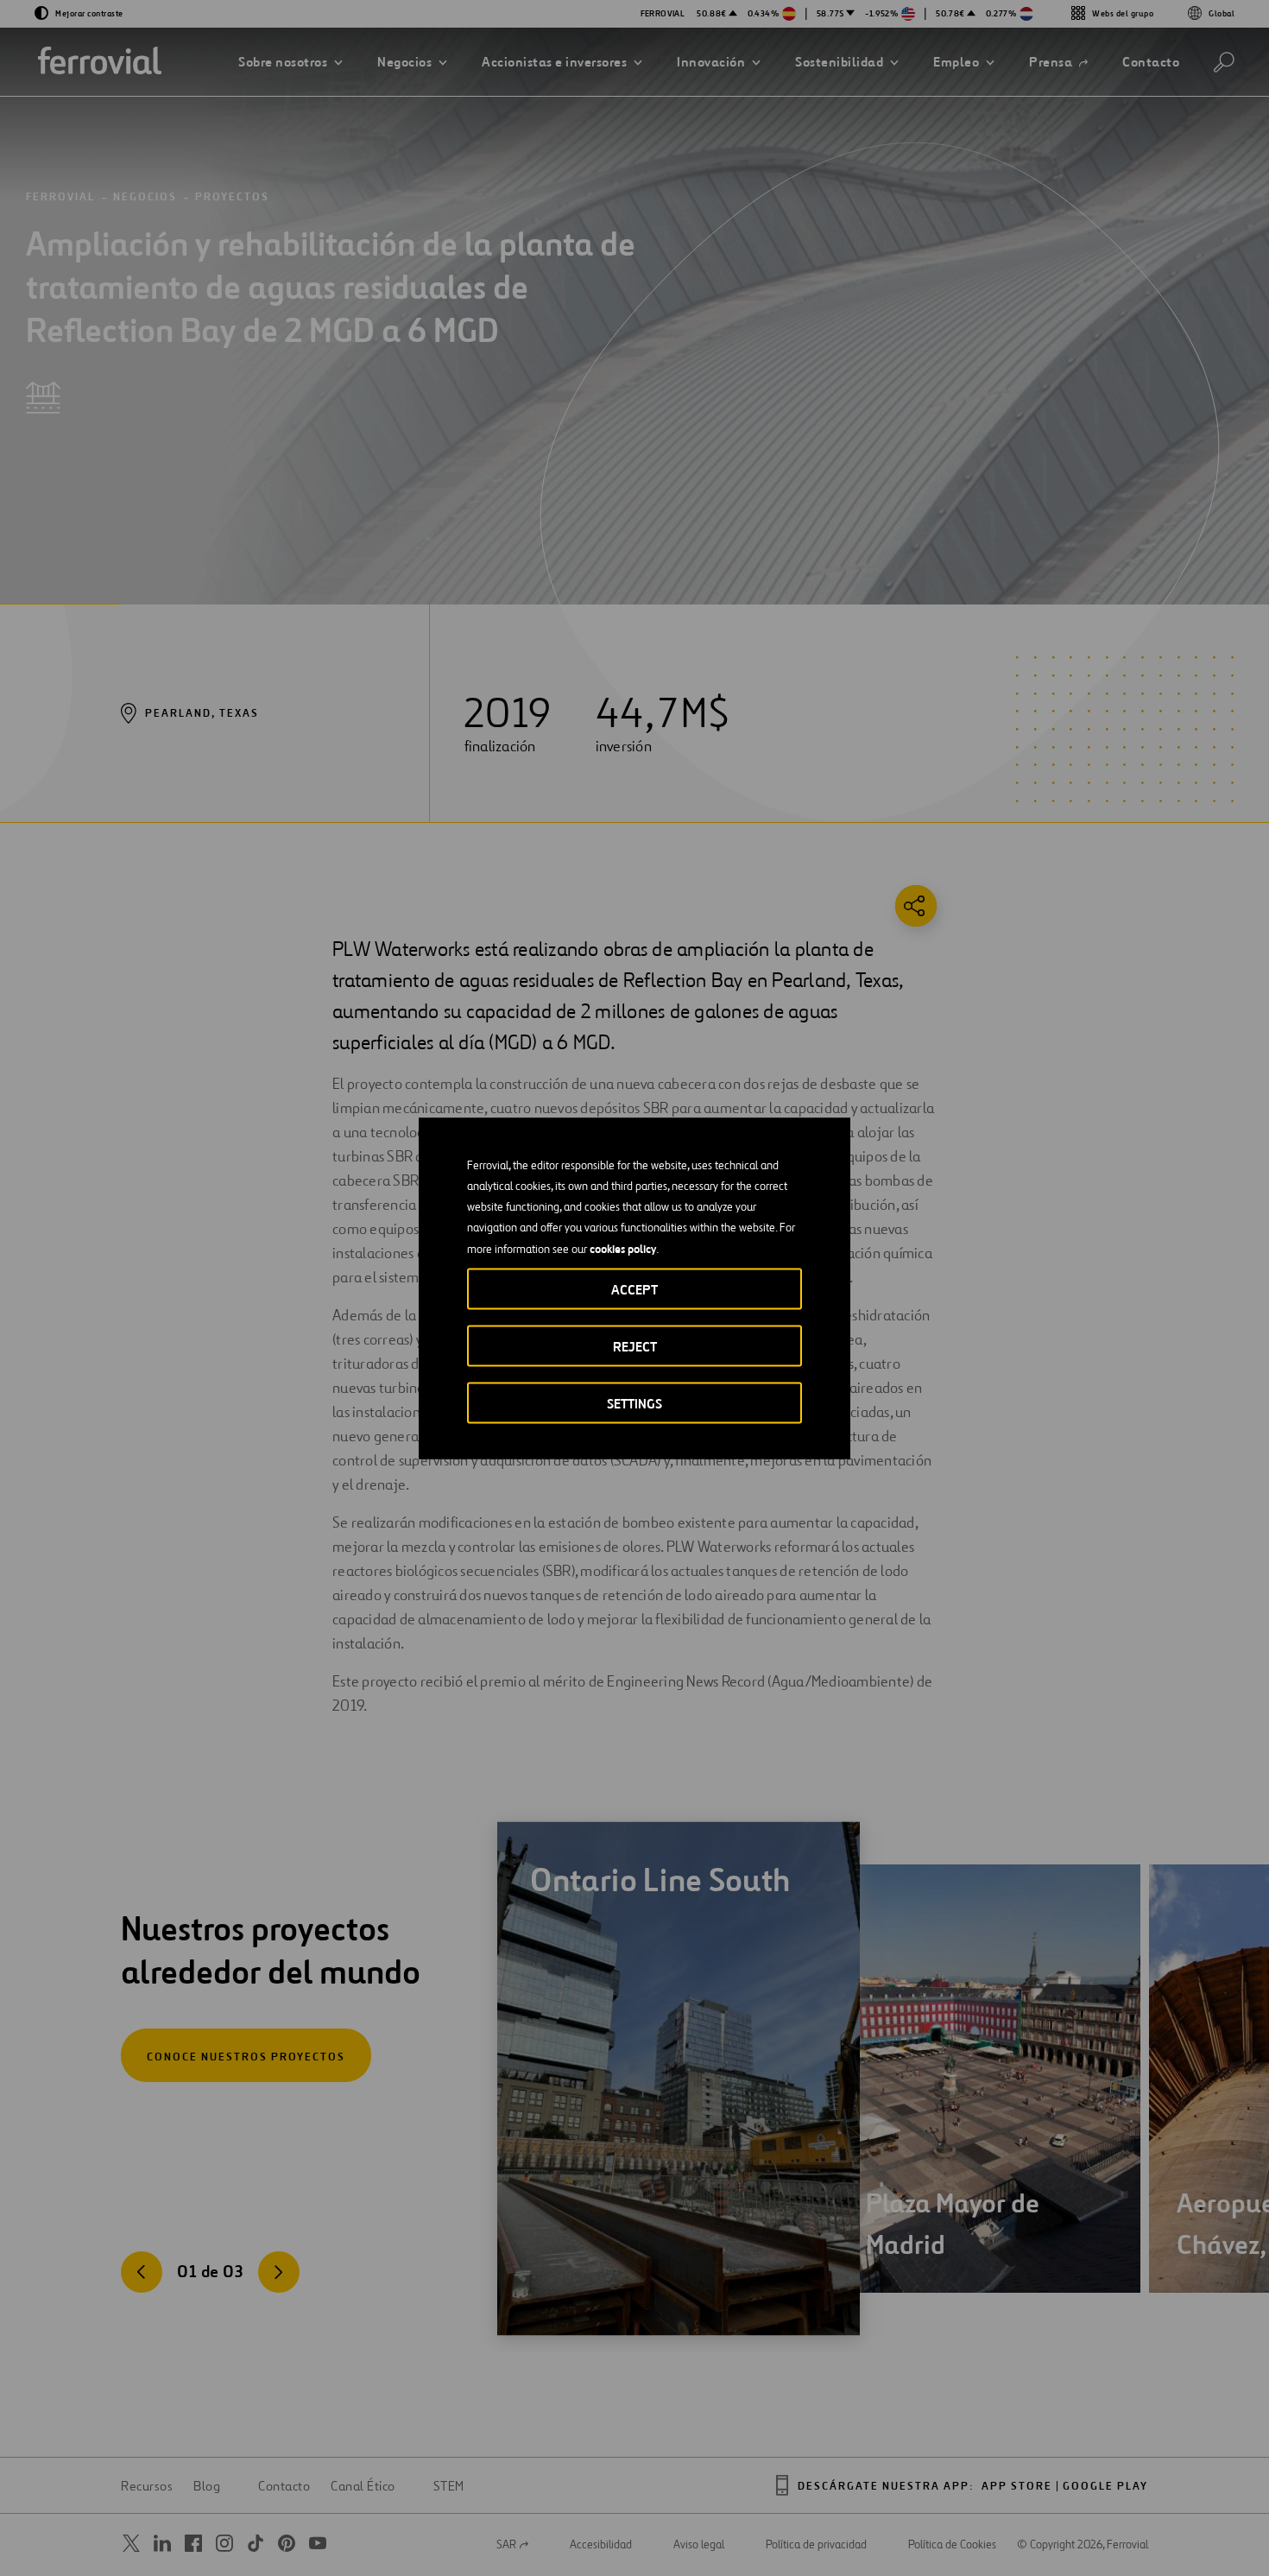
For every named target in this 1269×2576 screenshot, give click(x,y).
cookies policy (623, 1248)
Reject (635, 1346)
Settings (634, 1403)
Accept (634, 1289)
